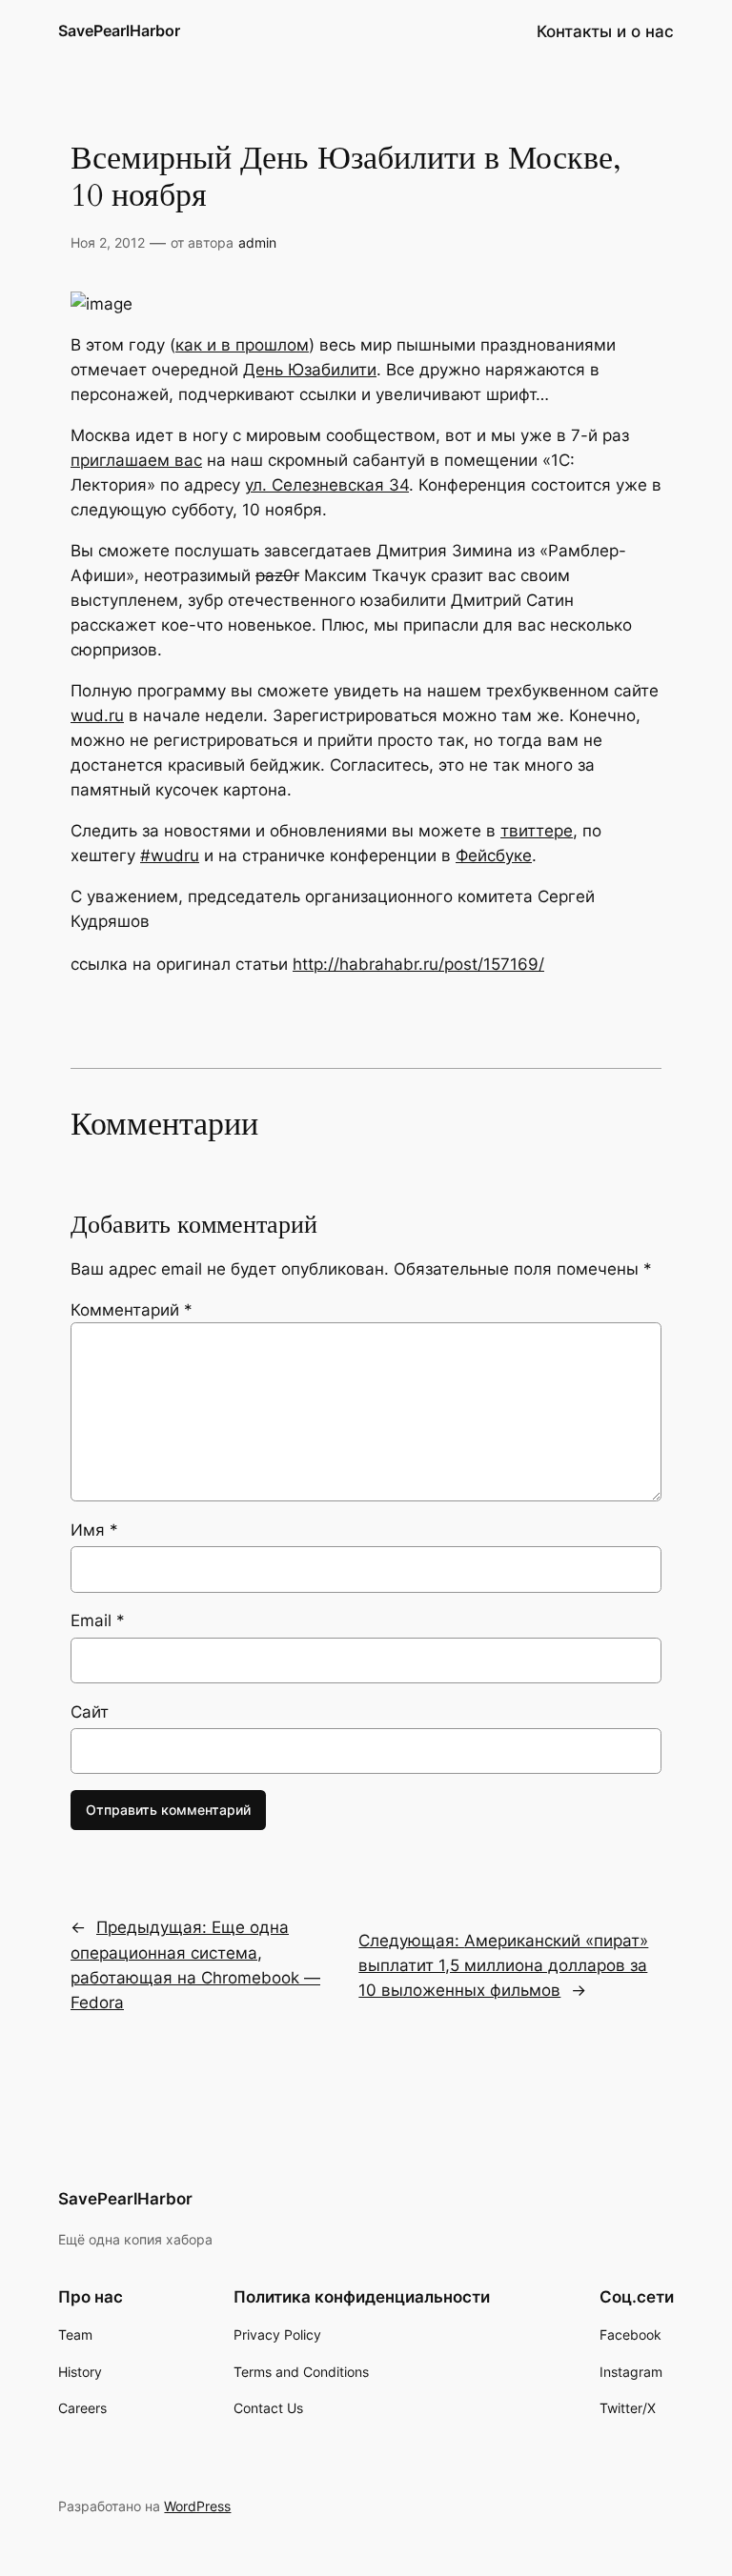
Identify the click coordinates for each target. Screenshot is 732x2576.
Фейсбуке (494, 855)
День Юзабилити (310, 370)
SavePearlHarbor (119, 30)
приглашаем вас (136, 460)
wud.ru (97, 715)
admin (257, 242)
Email (98, 1620)
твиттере (537, 831)
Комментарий (132, 1310)
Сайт (90, 1712)
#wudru (170, 855)
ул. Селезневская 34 (327, 485)
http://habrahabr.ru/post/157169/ (418, 964)
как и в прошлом (242, 345)
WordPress (197, 2506)
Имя (94, 1530)
